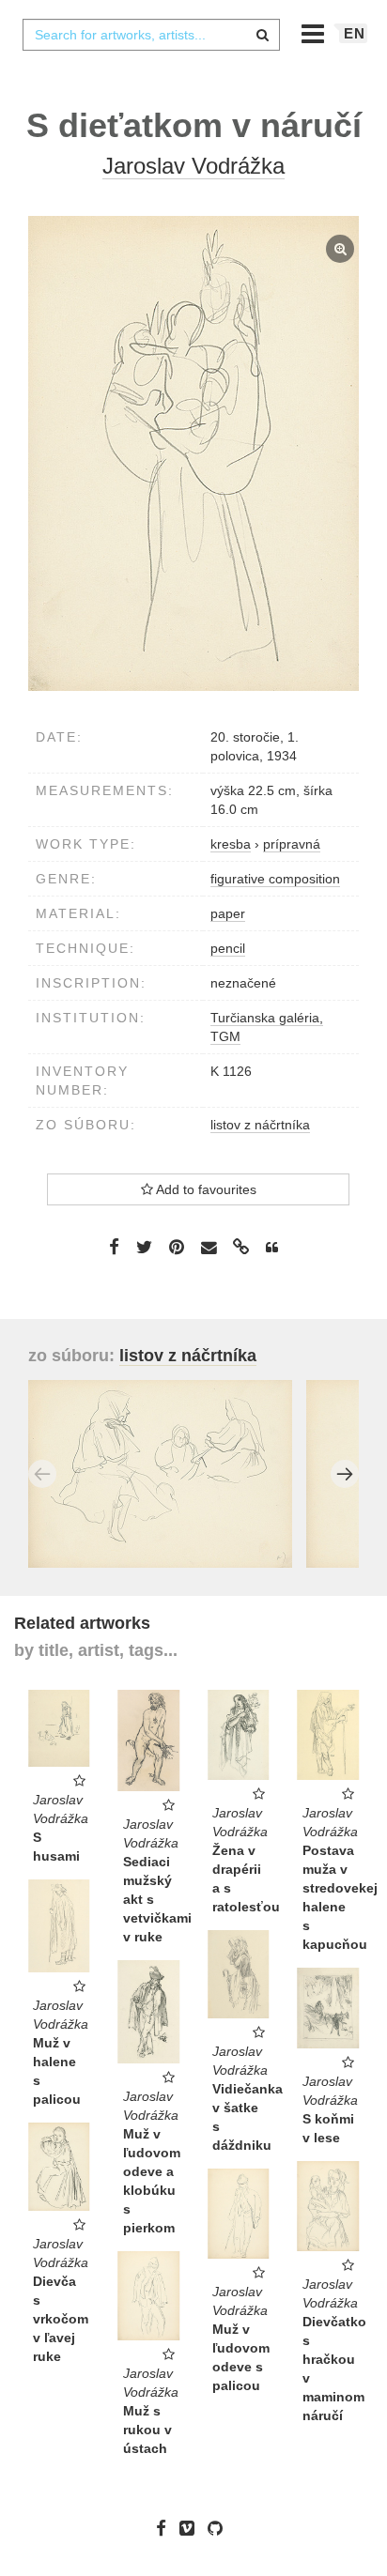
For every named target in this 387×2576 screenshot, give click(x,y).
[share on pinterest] (177, 1247)
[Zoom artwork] (193, 453)
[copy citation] (272, 1248)
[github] (220, 2528)
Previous (42, 1474)
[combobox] (151, 35)
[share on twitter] (144, 1247)
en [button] (355, 33)
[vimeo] (192, 2528)
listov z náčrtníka (260, 1125)
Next (345, 1474)
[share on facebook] (114, 1247)
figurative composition (275, 879)
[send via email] (209, 1248)
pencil (228, 948)
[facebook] (166, 2528)
